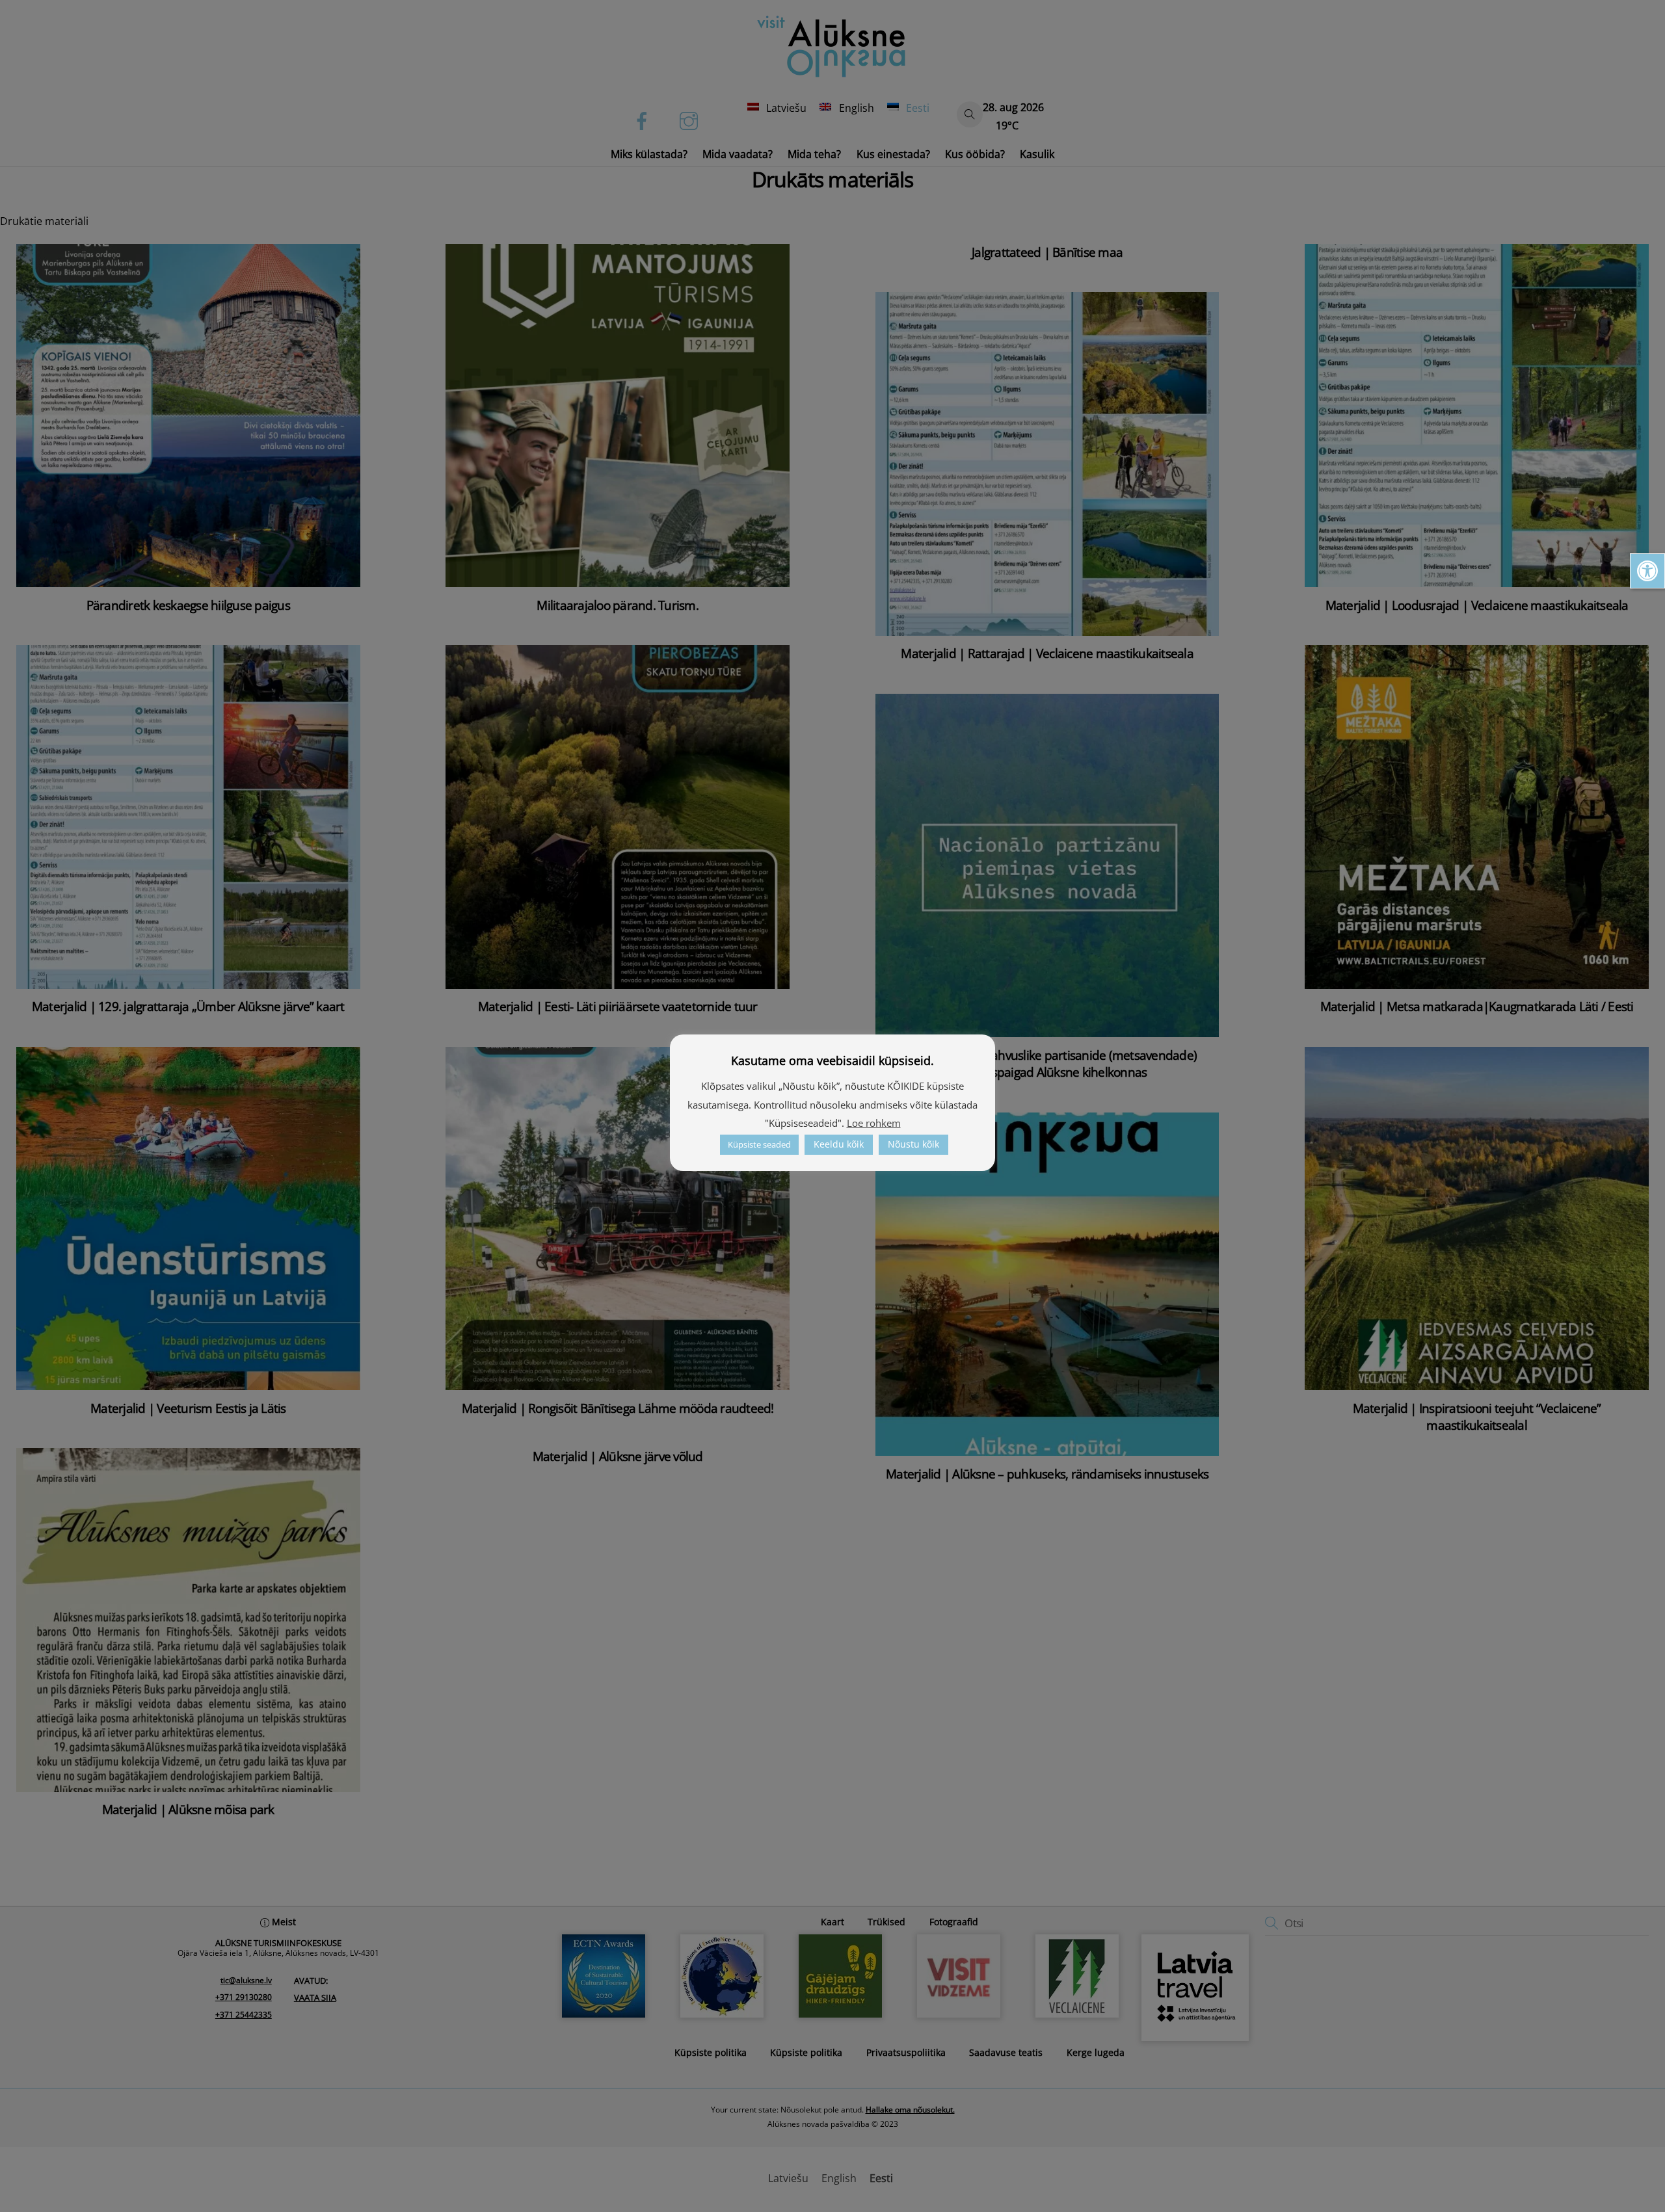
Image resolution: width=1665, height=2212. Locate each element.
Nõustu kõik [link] (913, 1144)
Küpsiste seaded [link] (759, 1144)
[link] (1647, 571)
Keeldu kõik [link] (839, 1144)
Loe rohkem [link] (874, 1123)
